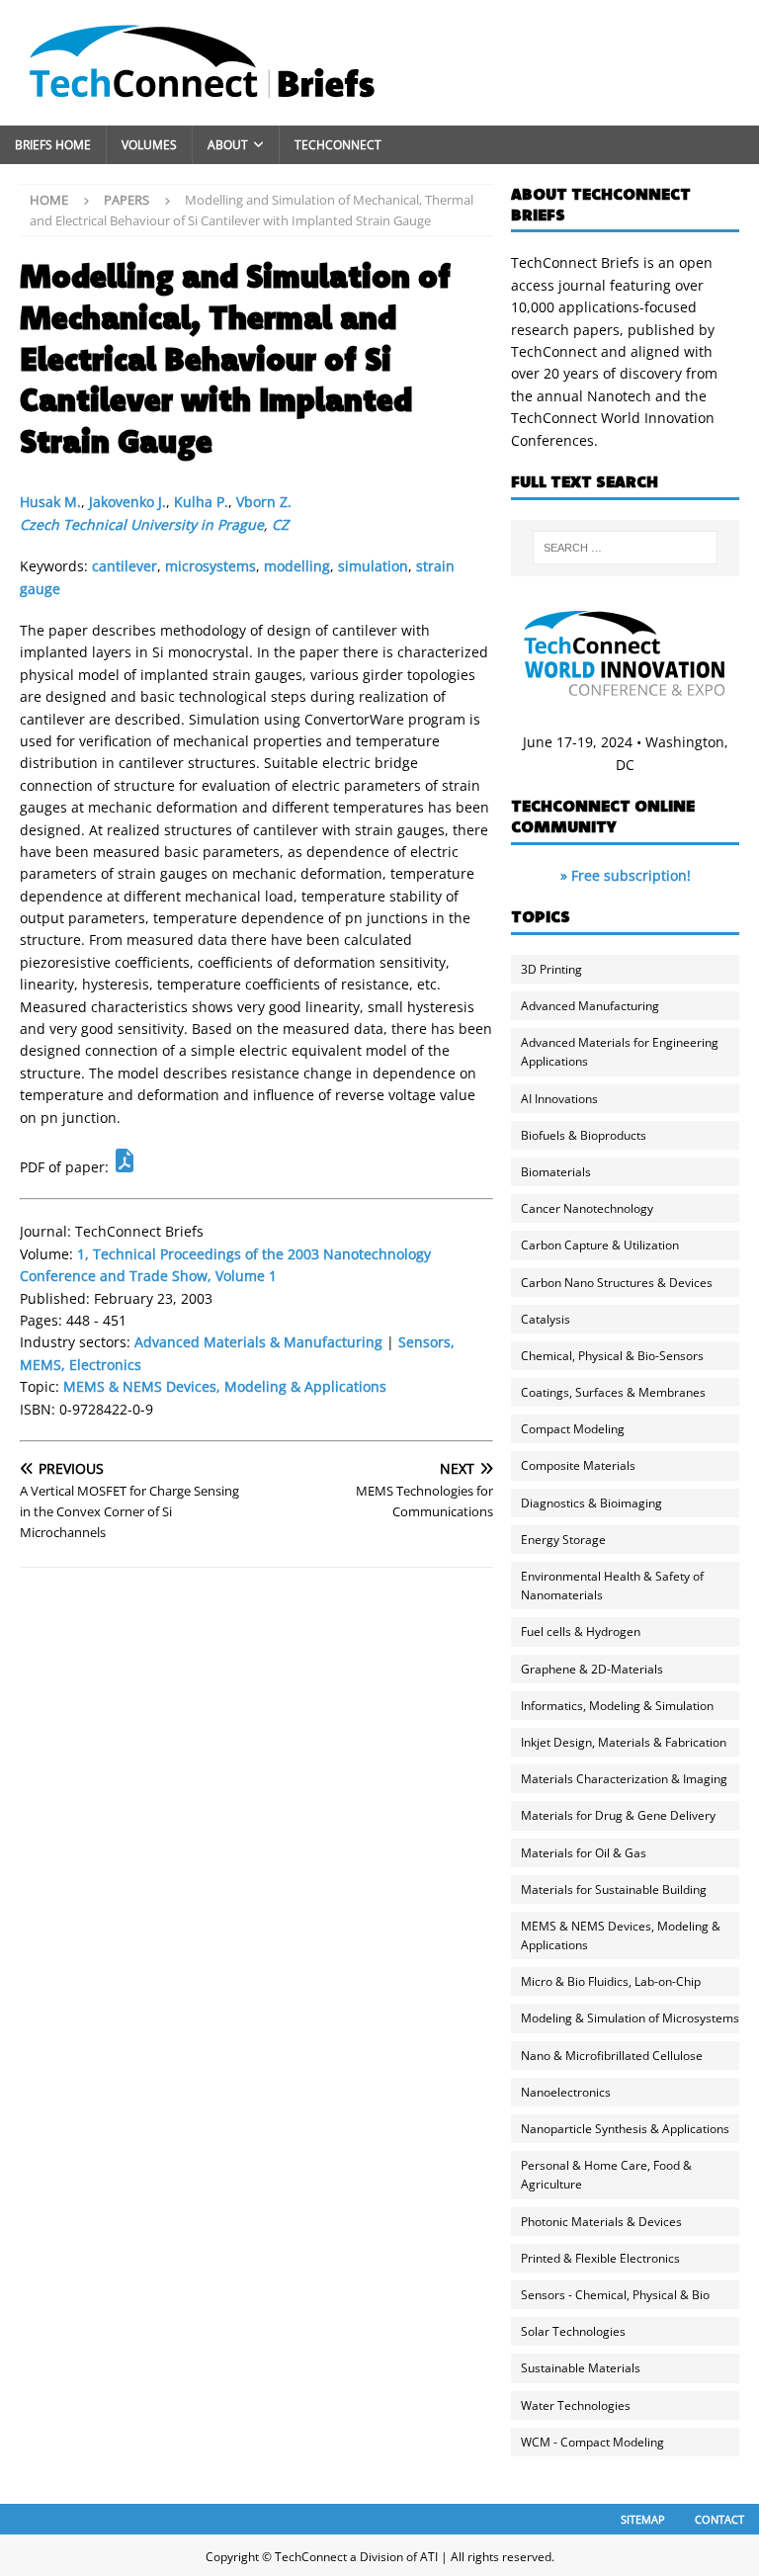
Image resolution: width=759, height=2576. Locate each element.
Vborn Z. (264, 502)
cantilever (125, 566)
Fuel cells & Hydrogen (581, 1631)
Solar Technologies (573, 2331)
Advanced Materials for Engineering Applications (620, 1052)
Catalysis (546, 1319)
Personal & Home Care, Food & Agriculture (606, 2175)
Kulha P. (201, 502)
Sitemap (643, 2519)
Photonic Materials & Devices (601, 2222)
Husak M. (50, 502)
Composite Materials (578, 1465)
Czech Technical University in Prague (142, 524)
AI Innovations (559, 1099)
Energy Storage (563, 1540)
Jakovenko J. (127, 502)
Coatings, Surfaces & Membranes (613, 1392)
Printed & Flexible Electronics (600, 2258)
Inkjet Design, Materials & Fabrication (624, 1742)
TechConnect (338, 145)
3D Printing (551, 969)
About (228, 145)
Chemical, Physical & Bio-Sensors (612, 1356)
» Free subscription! (626, 875)
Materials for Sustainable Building (614, 1889)
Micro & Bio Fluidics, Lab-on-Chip (611, 1981)
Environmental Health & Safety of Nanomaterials (612, 1586)
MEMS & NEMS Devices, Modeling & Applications (225, 1386)
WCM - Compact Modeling (592, 2442)
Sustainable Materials (581, 2368)
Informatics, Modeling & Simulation (617, 1706)
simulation (373, 566)
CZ (280, 524)
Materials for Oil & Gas (584, 1853)
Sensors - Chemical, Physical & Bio (615, 2295)
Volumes (149, 145)
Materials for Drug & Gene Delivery (618, 1815)
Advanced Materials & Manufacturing (258, 1342)
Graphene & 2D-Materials (592, 1669)
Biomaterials (556, 1172)
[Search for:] (625, 548)
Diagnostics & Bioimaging (591, 1503)
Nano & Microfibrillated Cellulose (612, 2056)
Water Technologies (576, 2405)
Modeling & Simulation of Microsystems (630, 2018)
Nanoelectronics (566, 2092)
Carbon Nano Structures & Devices (617, 1283)
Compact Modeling (573, 1429)
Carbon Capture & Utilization (600, 1245)
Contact (719, 2519)
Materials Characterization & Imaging (624, 1779)
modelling (297, 566)
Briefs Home (53, 145)
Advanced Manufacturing (590, 1006)
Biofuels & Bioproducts (584, 1135)
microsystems (211, 566)
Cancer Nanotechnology (587, 1208)
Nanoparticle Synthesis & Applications (625, 2129)
